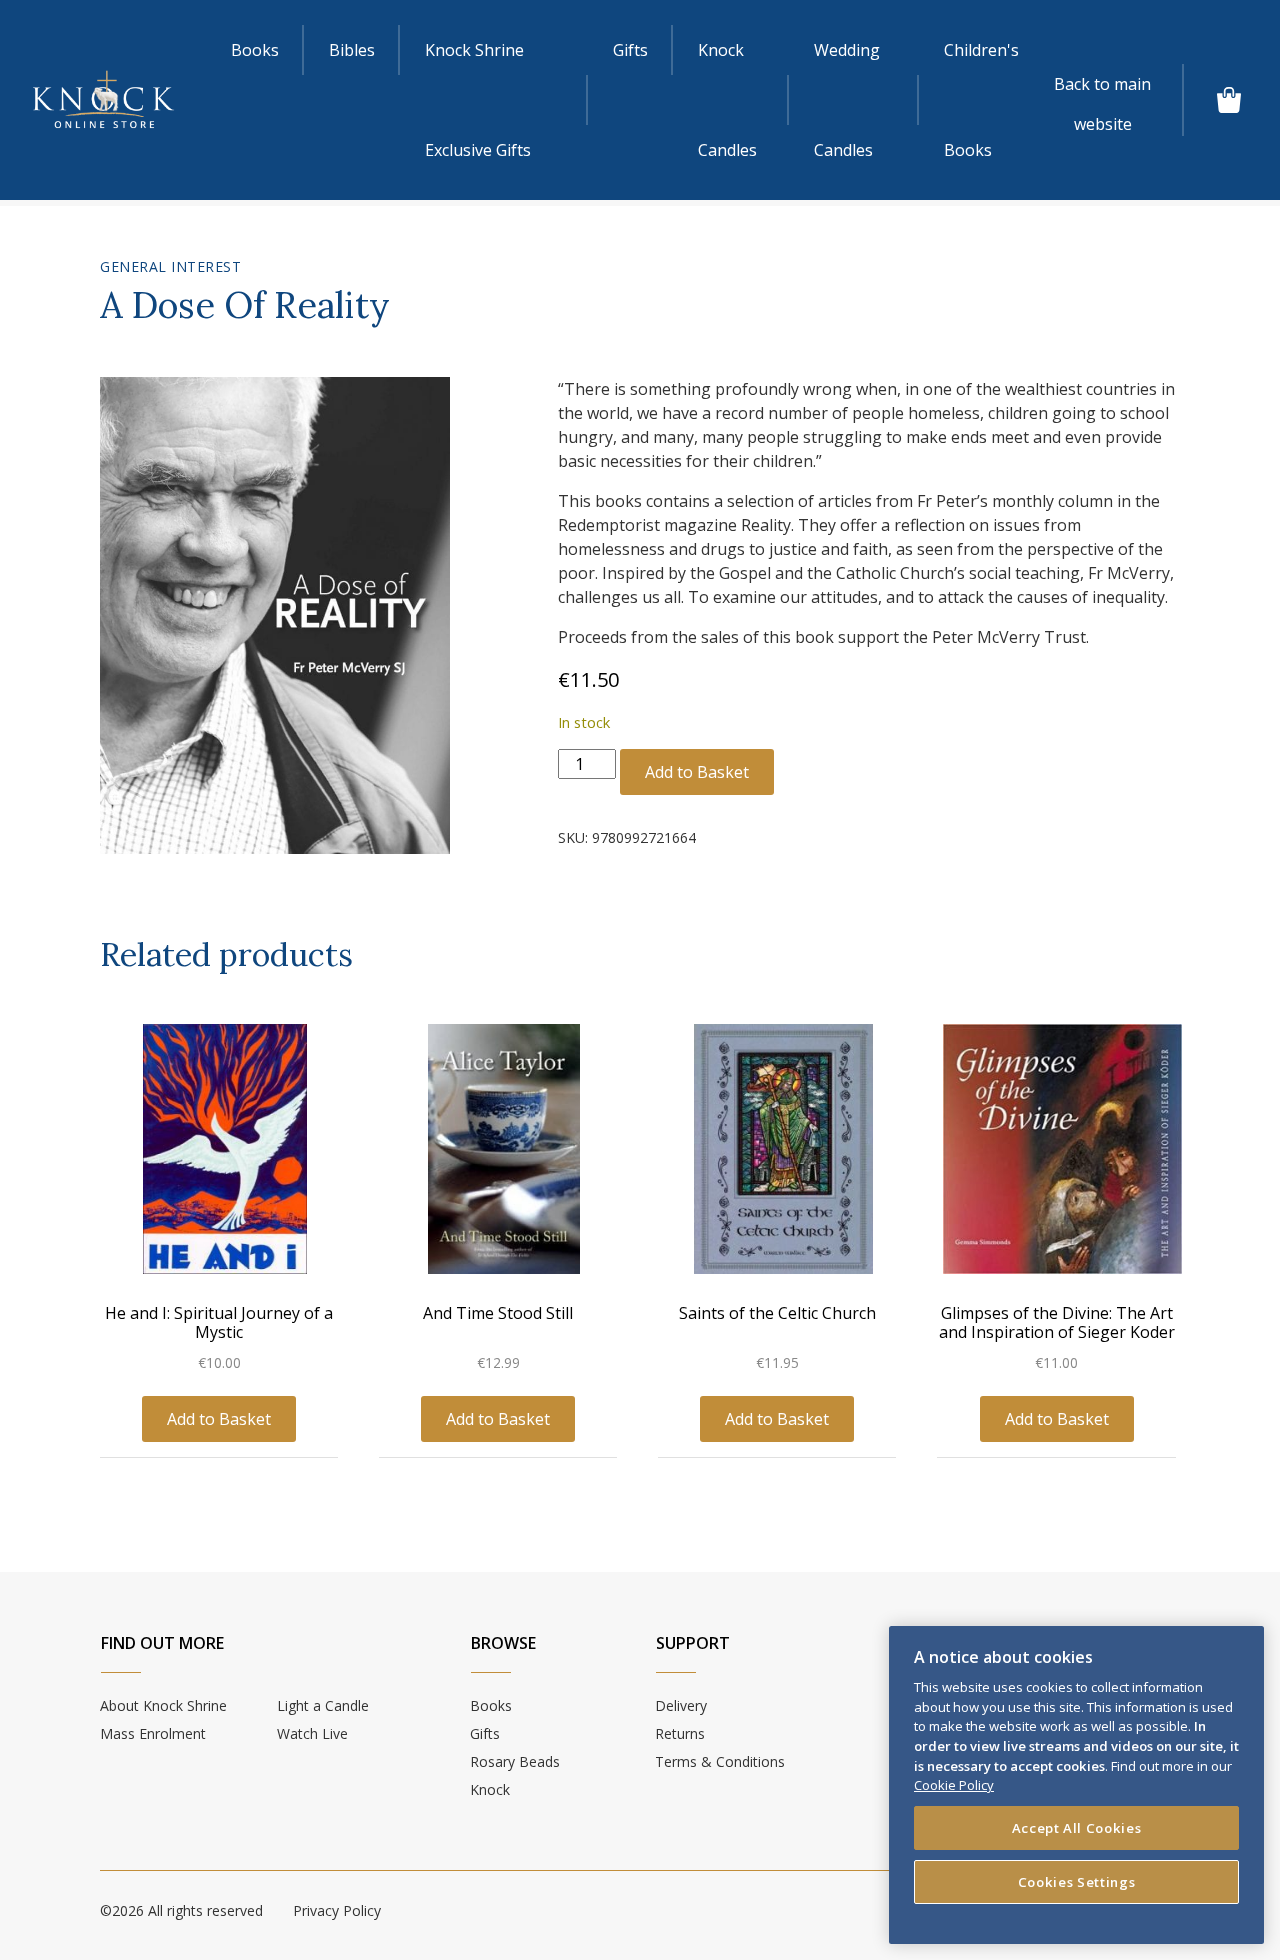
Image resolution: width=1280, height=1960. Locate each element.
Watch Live (312, 1733)
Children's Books (981, 100)
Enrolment (153, 1733)
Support (693, 1643)
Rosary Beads (515, 1761)
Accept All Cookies (1077, 1828)
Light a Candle (323, 1705)
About (163, 1705)
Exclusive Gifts (478, 100)
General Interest (170, 266)
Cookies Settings (1077, 1882)
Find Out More (162, 1643)
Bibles (352, 50)
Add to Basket (697, 772)
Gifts (630, 50)
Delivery (681, 1705)
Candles (727, 100)
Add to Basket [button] (219, 1419)
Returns (680, 1733)
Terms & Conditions (720, 1761)
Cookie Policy (954, 1785)
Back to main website (1102, 88)
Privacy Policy (337, 1910)
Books (255, 50)
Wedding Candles (847, 100)
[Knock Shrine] (103, 100)
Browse (503, 1643)
